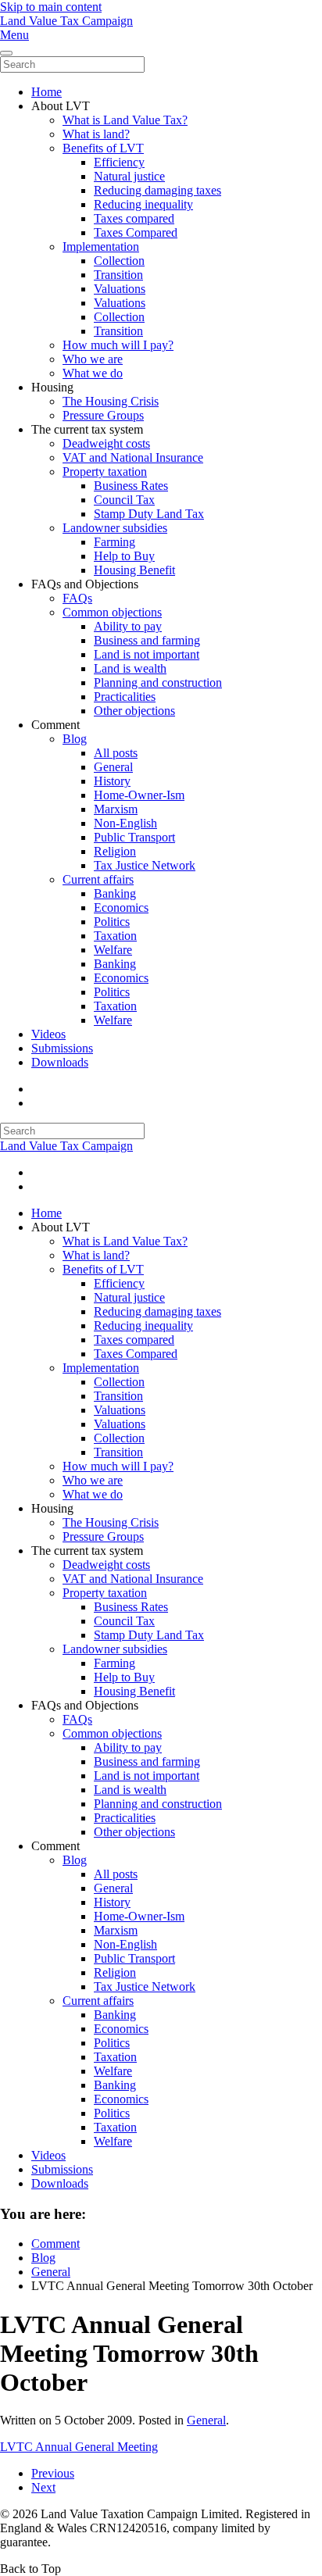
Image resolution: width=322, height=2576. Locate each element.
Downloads (60, 1062)
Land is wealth (130, 668)
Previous (53, 2473)
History (112, 781)
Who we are (93, 359)
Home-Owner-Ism (139, 795)
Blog (75, 739)
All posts (116, 753)
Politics (112, 922)
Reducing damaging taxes (157, 190)
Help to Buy (124, 556)
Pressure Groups (103, 415)
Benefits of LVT (103, 148)
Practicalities (125, 697)
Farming (114, 542)
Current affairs (98, 879)
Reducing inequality (143, 204)
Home (47, 92)
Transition (118, 275)
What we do (93, 373)
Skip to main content (51, 7)
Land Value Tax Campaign (66, 21)
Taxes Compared (136, 232)
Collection (119, 261)
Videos (48, 1034)
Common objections (112, 612)
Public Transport (134, 837)
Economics (121, 907)
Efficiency (119, 162)
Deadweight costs (106, 443)
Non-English (125, 823)
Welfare (113, 950)
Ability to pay (128, 626)
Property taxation (105, 472)
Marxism (116, 809)
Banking (115, 893)
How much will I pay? (118, 345)
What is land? (96, 134)
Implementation (101, 247)
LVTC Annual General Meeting (79, 2447)
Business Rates (131, 486)
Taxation (115, 936)
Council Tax (124, 500)
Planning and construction (158, 682)
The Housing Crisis (111, 401)
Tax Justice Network (145, 865)
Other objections (134, 711)
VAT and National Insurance (133, 457)
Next (43, 2487)
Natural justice (129, 176)
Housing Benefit (134, 570)
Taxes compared (134, 218)
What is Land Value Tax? (125, 120)
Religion (115, 851)
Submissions (62, 1048)
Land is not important (147, 654)
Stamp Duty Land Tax (149, 514)
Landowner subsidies (115, 528)
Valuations (120, 289)
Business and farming (147, 640)
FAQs (77, 598)
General (113, 767)
